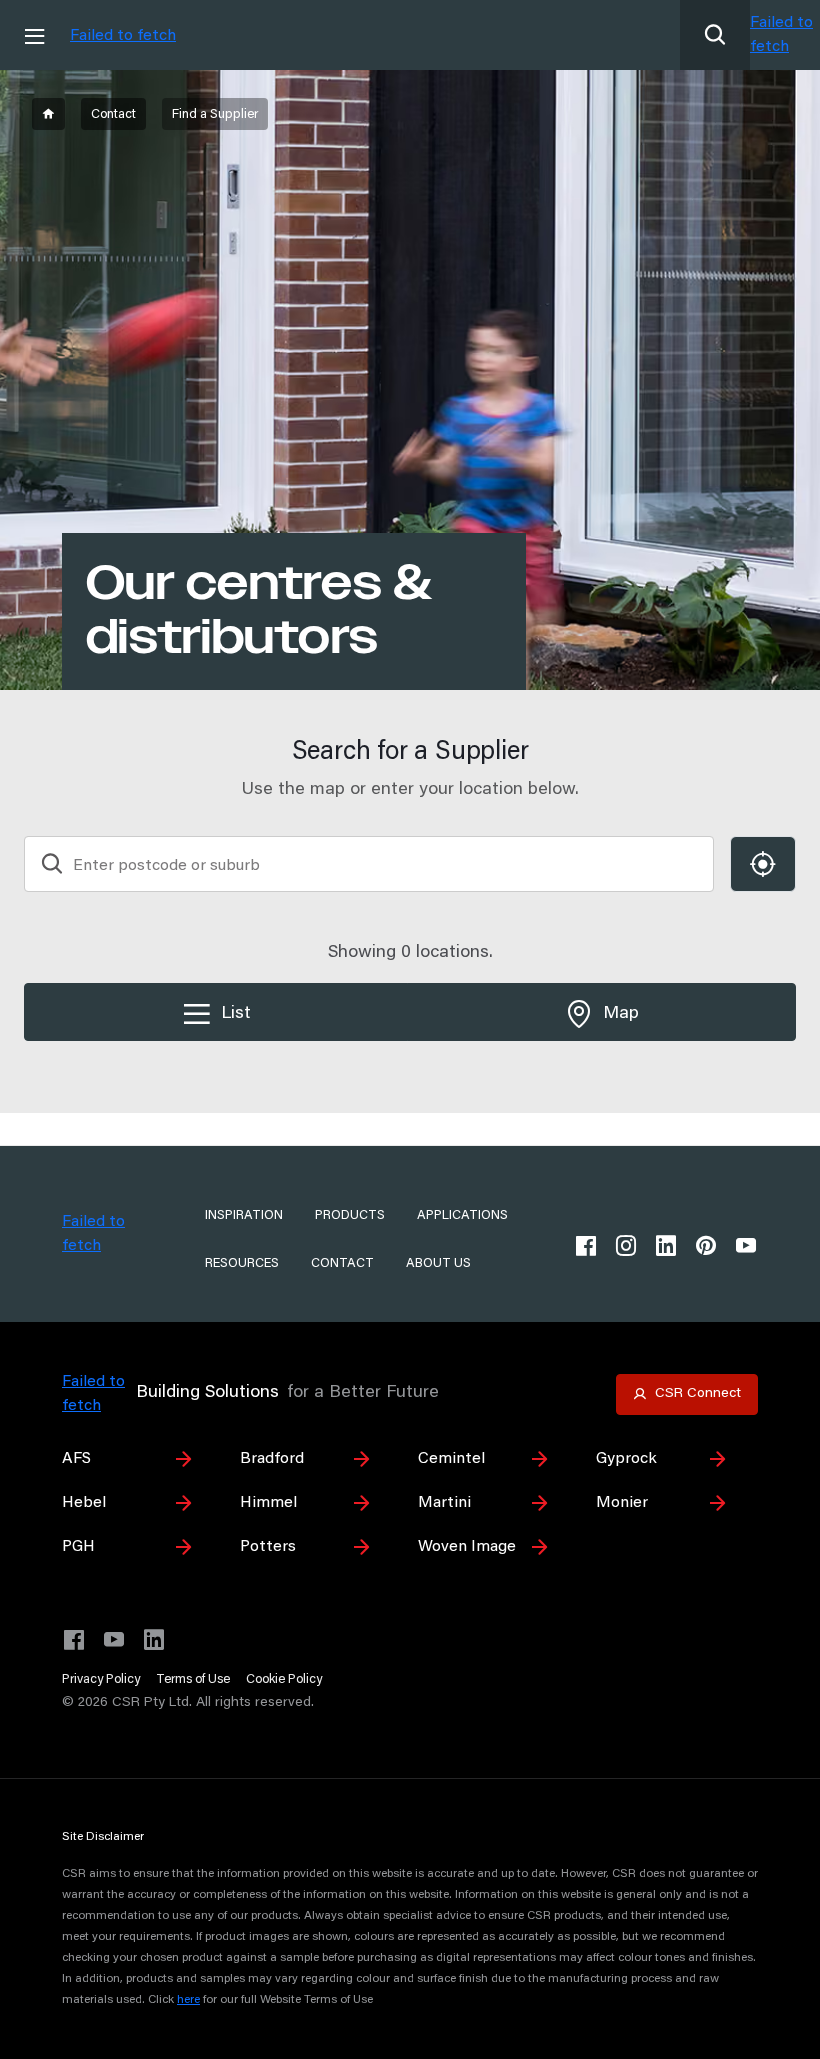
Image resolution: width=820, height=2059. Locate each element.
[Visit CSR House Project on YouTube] (114, 1640)
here (188, 2000)
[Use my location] (763, 864)
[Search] (715, 35)
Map (621, 1014)
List (236, 1014)
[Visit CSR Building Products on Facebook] (74, 1640)
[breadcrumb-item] (48, 114)
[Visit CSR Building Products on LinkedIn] (154, 1640)
